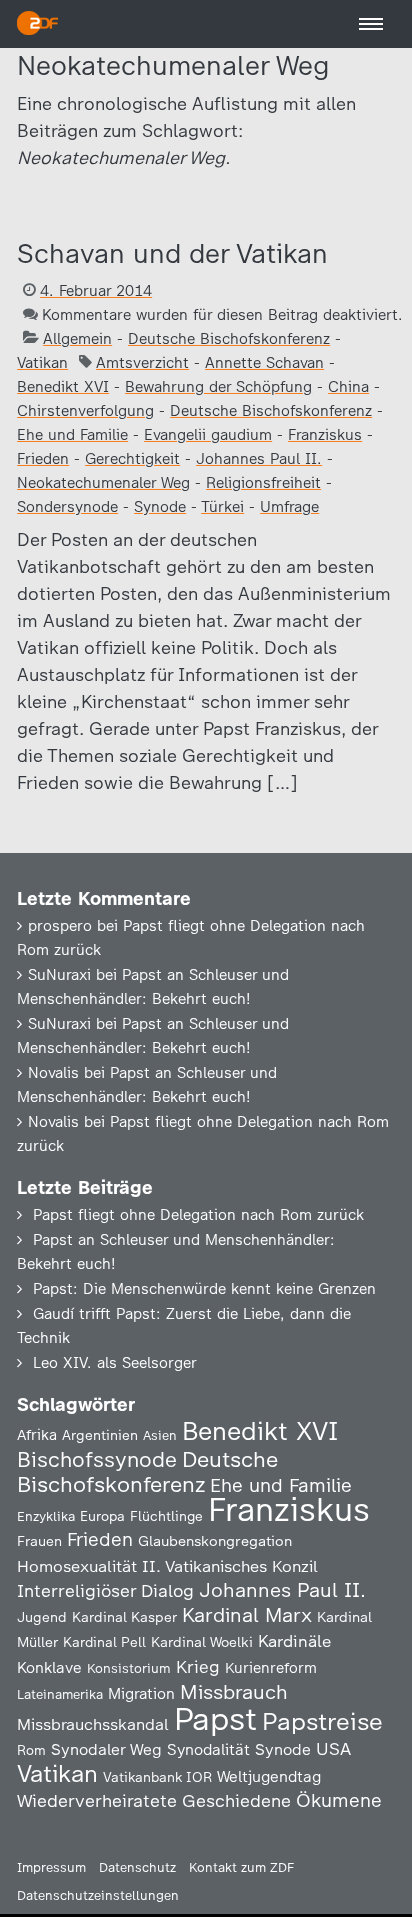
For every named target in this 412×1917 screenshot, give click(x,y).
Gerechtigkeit (132, 459)
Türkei (222, 507)
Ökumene (339, 1800)
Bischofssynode (97, 1459)
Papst (215, 1719)
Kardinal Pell (104, 1642)
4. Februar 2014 (96, 291)
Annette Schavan (264, 363)
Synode (160, 507)
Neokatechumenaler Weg (103, 483)
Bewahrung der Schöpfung (218, 387)
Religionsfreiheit (263, 483)
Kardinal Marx (247, 1615)
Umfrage (289, 507)
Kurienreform (271, 1668)
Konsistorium (129, 1668)
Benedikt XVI (63, 387)
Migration (141, 1694)
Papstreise (322, 1721)
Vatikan (42, 363)
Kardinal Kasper (124, 1617)
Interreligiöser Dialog (105, 1590)
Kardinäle (294, 1641)
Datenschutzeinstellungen (98, 1895)
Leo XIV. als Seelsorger (115, 1363)
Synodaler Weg (106, 1749)
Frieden (43, 459)
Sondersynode (67, 507)
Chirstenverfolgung (85, 411)
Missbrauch (234, 1692)
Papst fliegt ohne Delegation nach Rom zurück (198, 1215)
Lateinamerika (60, 1694)
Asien (160, 1435)
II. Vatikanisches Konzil (230, 1566)
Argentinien (100, 1435)
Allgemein (77, 339)
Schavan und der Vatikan (172, 253)
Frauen (39, 1541)
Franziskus (325, 435)
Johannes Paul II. (259, 459)
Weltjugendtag (269, 1776)
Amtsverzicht (142, 363)
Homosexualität (77, 1566)
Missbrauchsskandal (93, 1724)
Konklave (49, 1667)
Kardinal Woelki (202, 1642)
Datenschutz (137, 1867)
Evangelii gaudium (208, 435)
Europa (102, 1516)
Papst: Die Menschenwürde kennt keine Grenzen (204, 1289)
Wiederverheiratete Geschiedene (154, 1800)
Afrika (37, 1435)
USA (333, 1748)
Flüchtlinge (166, 1516)
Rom (31, 1750)
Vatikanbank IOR (157, 1777)
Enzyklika (46, 1516)
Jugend (42, 1617)
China (348, 387)
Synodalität (208, 1749)
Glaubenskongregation (215, 1541)
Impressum (51, 1867)
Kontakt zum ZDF (241, 1867)
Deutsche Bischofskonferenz (229, 339)
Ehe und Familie (72, 435)
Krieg (198, 1667)
